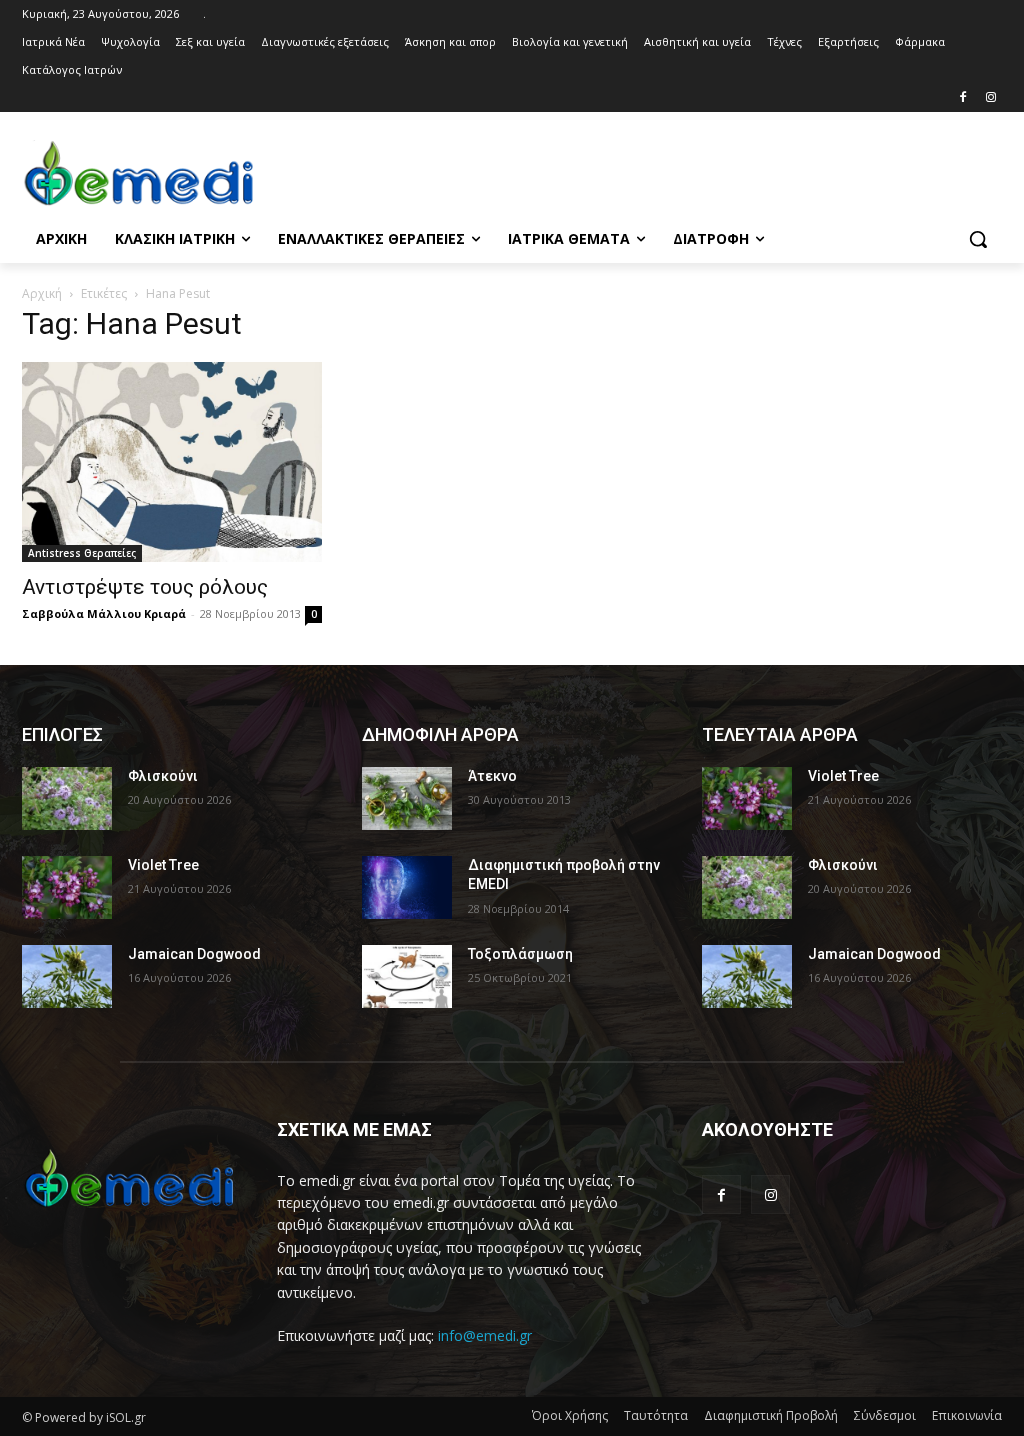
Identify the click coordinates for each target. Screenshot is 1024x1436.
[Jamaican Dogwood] (67, 976)
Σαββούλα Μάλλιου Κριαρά (104, 613)
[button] (978, 239)
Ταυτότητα (656, 1415)
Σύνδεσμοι (885, 1415)
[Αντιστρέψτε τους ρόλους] (172, 461)
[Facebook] (962, 98)
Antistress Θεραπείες (82, 553)
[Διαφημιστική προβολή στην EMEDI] (407, 887)
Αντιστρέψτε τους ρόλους (145, 587)
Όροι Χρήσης (570, 1415)
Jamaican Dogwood (194, 954)
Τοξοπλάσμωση (520, 954)
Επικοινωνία (967, 1415)
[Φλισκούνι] (67, 798)
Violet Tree (163, 865)
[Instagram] (990, 98)
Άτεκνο (492, 776)
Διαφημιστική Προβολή (771, 1415)
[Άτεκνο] (407, 798)
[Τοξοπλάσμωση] (407, 976)
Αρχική (42, 293)
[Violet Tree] (67, 887)
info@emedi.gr (485, 1335)
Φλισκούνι (163, 776)
